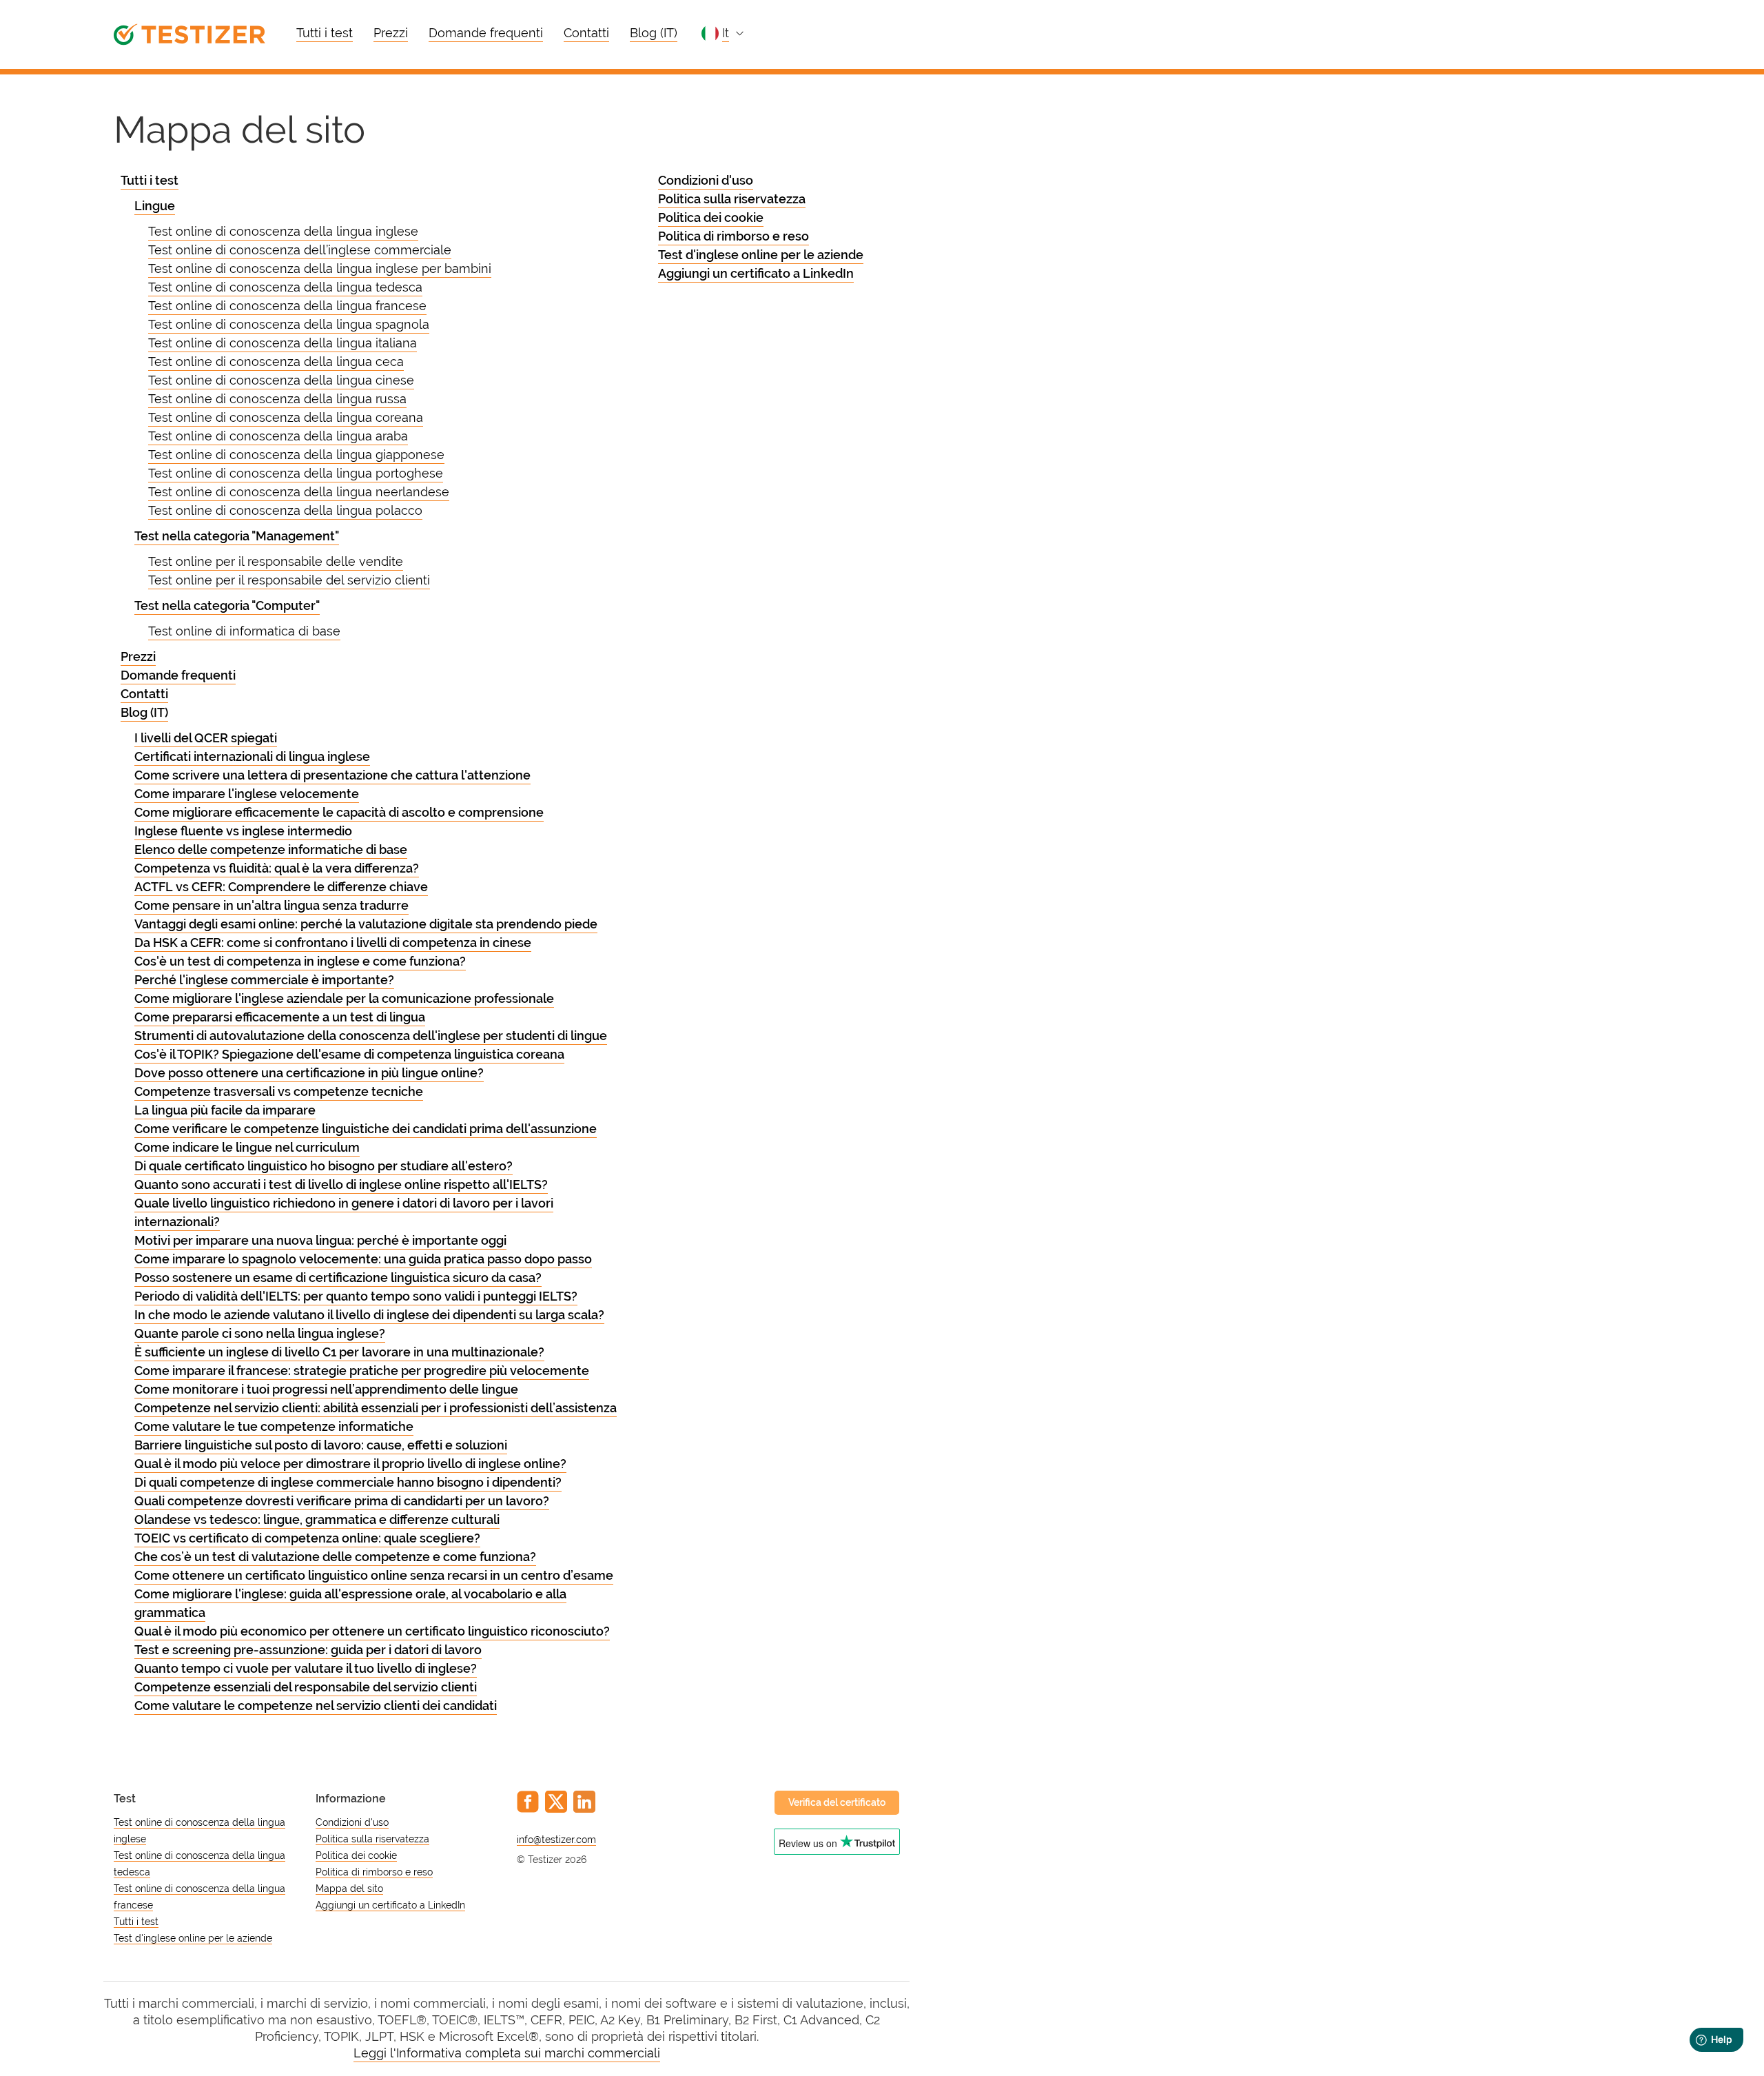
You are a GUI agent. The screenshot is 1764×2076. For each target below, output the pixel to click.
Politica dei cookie (711, 217)
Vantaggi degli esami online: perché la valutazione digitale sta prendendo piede (366, 924)
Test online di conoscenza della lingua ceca (276, 362)
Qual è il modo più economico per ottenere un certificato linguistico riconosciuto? (372, 1631)
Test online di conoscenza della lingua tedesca (285, 287)
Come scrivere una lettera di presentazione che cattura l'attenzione (332, 775)
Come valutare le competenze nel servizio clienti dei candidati (316, 1706)
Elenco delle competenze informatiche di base (271, 849)
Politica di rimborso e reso (734, 236)
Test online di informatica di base (244, 631)
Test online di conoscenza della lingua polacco (285, 510)
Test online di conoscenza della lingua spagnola (289, 324)
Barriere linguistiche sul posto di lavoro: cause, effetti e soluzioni (321, 1445)
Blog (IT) (654, 33)
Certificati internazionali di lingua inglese (252, 756)
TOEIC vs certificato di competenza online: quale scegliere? (307, 1538)
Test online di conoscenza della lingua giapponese (296, 455)
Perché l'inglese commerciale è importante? (264, 980)
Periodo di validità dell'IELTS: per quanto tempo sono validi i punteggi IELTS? (356, 1296)
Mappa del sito (349, 1889)
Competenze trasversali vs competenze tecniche (279, 1091)
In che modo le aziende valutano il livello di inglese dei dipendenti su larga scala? (369, 1315)
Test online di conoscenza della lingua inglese (283, 231)
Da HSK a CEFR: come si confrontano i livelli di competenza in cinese (333, 943)
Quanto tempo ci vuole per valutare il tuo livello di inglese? (306, 1668)
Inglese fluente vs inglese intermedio (243, 831)
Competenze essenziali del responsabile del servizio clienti (306, 1687)
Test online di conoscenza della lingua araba (278, 436)
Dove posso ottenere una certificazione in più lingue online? (309, 1073)
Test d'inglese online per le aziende (761, 255)
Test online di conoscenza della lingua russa (277, 399)
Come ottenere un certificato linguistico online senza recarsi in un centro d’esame (374, 1575)
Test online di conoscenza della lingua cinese (281, 380)
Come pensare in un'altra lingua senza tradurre (271, 905)
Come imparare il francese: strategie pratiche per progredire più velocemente (362, 1371)
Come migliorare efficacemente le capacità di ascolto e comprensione (339, 812)
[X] (556, 1802)
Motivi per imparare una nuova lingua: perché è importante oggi (320, 1240)
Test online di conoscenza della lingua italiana (283, 343)
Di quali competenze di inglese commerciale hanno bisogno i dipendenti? (348, 1482)
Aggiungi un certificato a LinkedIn (756, 273)
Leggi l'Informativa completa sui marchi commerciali (507, 2053)
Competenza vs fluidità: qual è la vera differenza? (277, 868)
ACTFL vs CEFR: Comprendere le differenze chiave (281, 887)
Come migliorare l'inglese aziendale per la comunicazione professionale (344, 998)
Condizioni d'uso (706, 180)
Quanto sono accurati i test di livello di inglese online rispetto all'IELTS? (341, 1184)
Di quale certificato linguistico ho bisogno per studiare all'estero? (324, 1166)
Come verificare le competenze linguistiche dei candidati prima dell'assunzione (366, 1129)
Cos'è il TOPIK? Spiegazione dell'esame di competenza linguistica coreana (349, 1054)
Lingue (155, 206)
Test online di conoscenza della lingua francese (287, 306)
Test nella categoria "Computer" (227, 605)
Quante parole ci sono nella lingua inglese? (260, 1333)
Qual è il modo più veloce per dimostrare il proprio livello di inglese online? (350, 1464)
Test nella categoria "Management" (237, 536)
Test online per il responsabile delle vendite (276, 561)
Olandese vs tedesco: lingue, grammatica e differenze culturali (317, 1519)
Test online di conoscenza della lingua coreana (286, 417)
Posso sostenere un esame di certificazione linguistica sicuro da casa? (338, 1278)
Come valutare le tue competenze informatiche (274, 1426)
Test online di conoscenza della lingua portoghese (296, 473)
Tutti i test (325, 33)
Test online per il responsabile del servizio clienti (289, 580)
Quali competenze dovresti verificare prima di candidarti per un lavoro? (342, 1501)
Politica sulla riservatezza (732, 199)
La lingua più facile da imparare (225, 1110)
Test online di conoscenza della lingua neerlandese (299, 492)
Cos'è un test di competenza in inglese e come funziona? (300, 961)
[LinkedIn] (584, 1802)
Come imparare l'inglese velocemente (247, 794)
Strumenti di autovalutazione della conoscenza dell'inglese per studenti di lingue (371, 1036)
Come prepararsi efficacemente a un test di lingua (280, 1017)
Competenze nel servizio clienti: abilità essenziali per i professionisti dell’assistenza (376, 1408)
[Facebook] (528, 1802)
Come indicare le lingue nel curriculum (247, 1147)
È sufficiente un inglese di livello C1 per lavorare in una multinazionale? (339, 1352)
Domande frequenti (486, 33)
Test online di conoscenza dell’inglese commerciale (300, 250)
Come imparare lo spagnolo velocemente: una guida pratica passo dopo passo (363, 1259)
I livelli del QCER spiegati (206, 738)
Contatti (586, 33)
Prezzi (391, 33)
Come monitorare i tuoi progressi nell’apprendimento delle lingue (326, 1389)
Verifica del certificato (837, 1802)
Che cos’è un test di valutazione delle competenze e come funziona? (335, 1557)
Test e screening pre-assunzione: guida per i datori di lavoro (308, 1650)
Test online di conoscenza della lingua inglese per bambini (320, 268)
